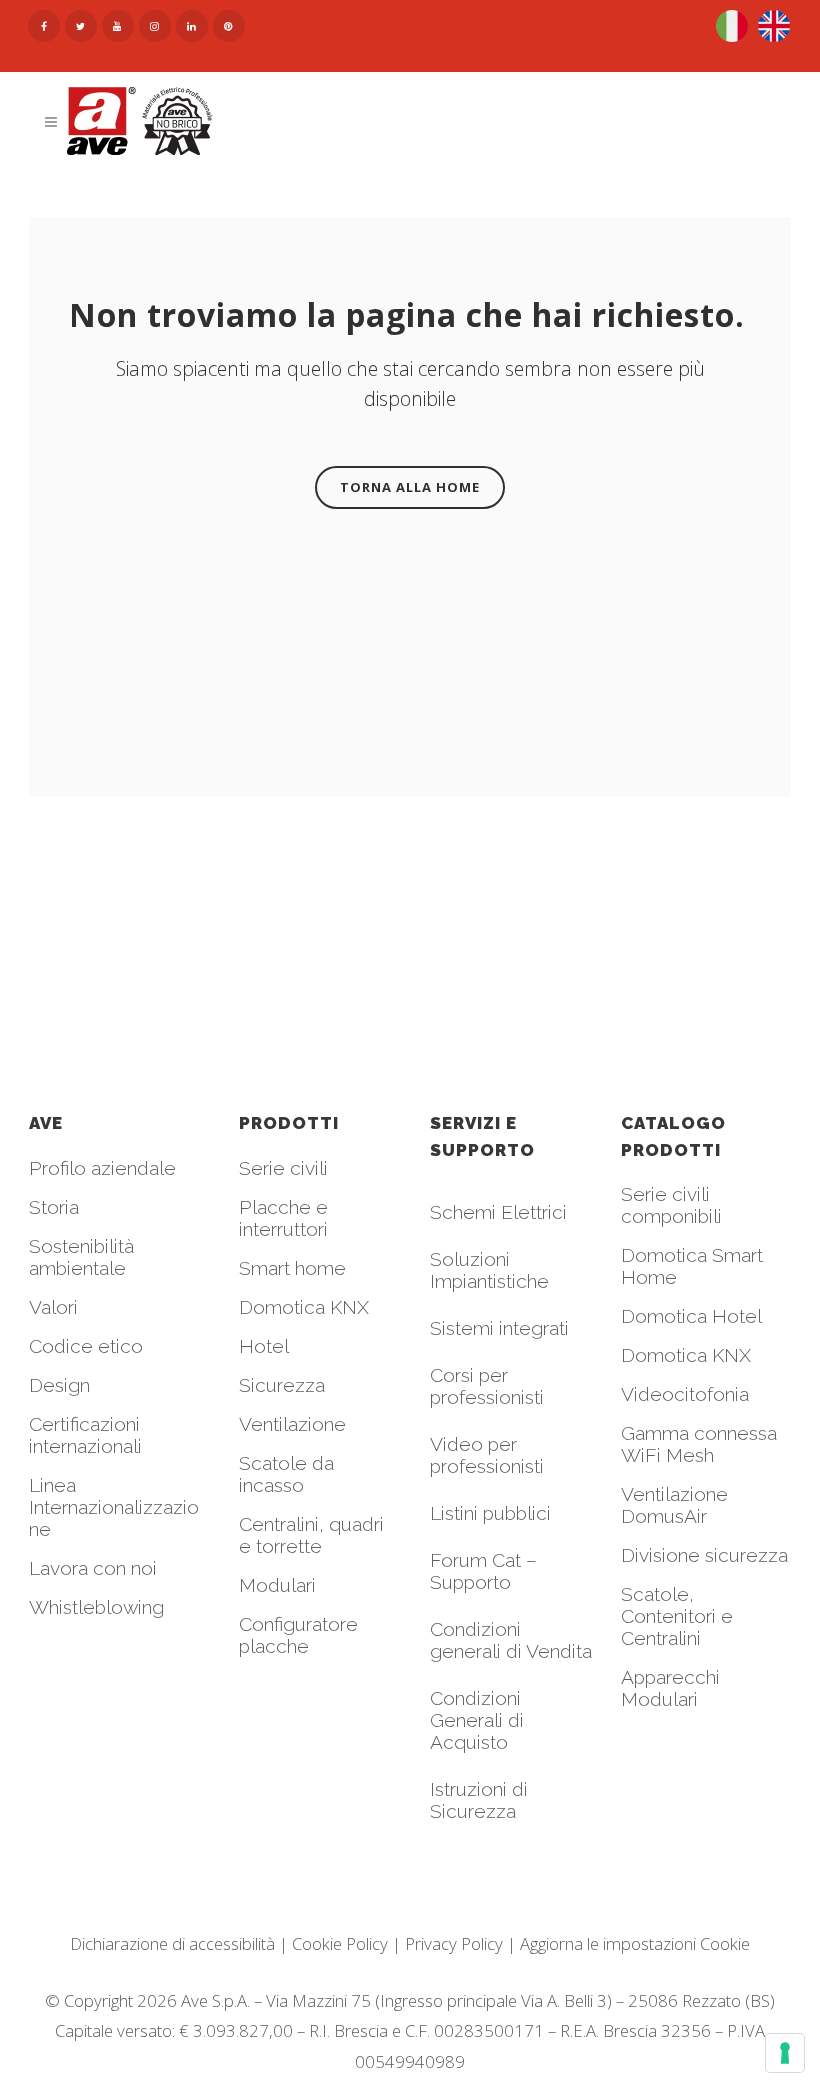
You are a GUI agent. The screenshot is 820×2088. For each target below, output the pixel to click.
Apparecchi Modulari (670, 1688)
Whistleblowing (96, 1607)
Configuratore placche (298, 1635)
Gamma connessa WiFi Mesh (699, 1444)
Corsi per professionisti (487, 1386)
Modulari (277, 1585)
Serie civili (283, 1168)
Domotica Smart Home (692, 1266)
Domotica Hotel (691, 1316)
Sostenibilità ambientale (81, 1257)
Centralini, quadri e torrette (311, 1535)
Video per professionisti (487, 1455)
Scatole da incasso (286, 1474)
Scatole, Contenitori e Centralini (677, 1616)
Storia (54, 1207)
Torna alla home (410, 487)
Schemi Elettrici (498, 1212)
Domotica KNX (304, 1307)
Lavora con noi (93, 1568)
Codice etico (86, 1346)
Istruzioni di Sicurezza (479, 1800)
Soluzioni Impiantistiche (489, 1270)
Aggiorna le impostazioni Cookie (635, 1943)
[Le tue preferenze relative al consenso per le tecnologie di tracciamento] (785, 2053)
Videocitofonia (685, 1394)
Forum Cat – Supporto (483, 1571)
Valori (53, 1307)
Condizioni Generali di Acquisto (477, 1720)
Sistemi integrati (499, 1328)
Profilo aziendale (102, 1168)
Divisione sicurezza (704, 1555)
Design (59, 1385)
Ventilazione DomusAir (674, 1505)
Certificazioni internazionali (85, 1435)
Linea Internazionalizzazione (114, 1507)
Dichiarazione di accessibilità (172, 1943)
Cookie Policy (340, 1943)
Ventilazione (292, 1424)
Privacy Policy (454, 1943)
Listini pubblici (490, 1513)
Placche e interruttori (283, 1218)
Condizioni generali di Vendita (511, 1640)
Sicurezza (282, 1385)
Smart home (292, 1268)
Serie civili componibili (671, 1205)
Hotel (264, 1346)
